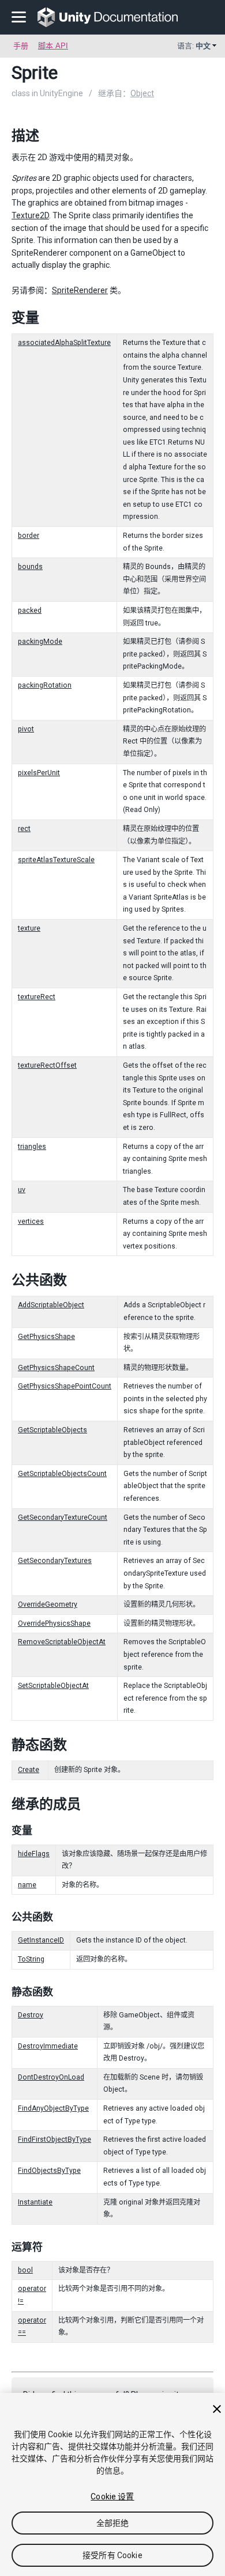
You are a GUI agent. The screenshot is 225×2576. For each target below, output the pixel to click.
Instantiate (35, 2202)
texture (29, 928)
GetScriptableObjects (52, 1430)
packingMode (40, 642)
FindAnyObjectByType (53, 2108)
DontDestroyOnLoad (51, 2077)
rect (24, 829)
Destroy (31, 2015)
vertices (31, 1221)
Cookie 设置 (112, 2497)
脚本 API (53, 46)
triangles (32, 1147)
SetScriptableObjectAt (53, 1686)
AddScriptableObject (51, 1305)
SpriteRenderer (80, 290)
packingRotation (45, 685)
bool (25, 2270)
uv (22, 1190)
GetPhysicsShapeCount (56, 1368)
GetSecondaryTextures (55, 1561)
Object (142, 93)
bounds (30, 567)
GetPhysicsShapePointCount (65, 1386)
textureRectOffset (47, 1065)
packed (30, 610)
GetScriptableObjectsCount (62, 1474)
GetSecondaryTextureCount (63, 1517)
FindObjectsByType (49, 2171)
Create (29, 1770)
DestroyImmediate (48, 2046)
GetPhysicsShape (46, 1337)
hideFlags (34, 1854)
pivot (26, 729)
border (29, 536)
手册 (21, 46)
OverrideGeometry (48, 1604)
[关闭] (217, 2409)
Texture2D (30, 215)
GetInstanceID (41, 1940)
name (27, 1885)
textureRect (37, 997)
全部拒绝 (113, 2523)
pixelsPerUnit (39, 773)
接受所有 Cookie (112, 2555)
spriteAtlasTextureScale (56, 860)
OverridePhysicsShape (54, 1623)
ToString (31, 1959)
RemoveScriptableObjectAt (62, 1642)
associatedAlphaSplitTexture (64, 343)
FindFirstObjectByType (55, 2139)
